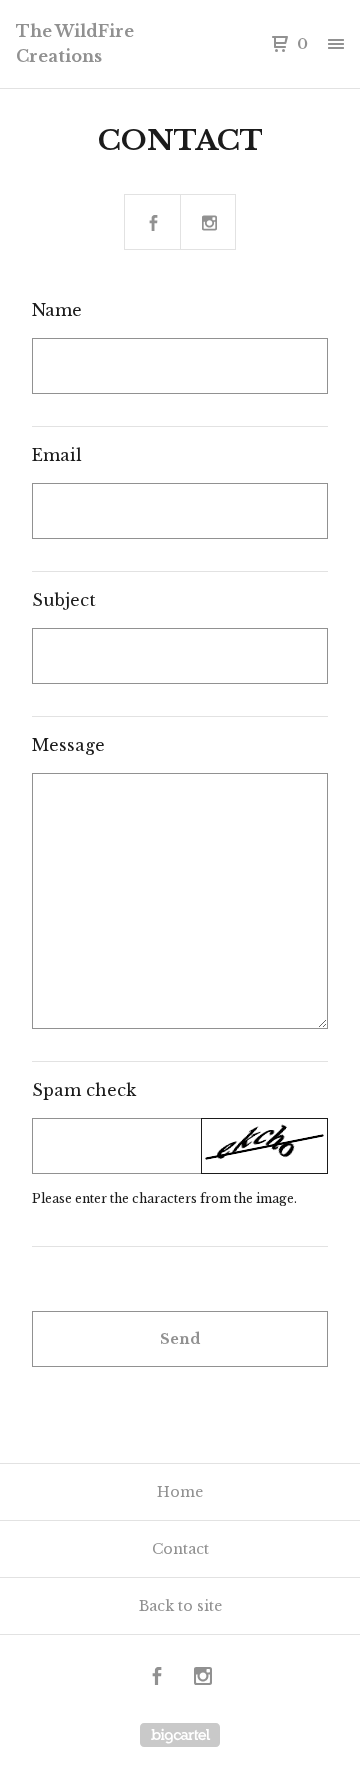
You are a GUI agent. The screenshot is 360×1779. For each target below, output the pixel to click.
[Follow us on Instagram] (209, 223)
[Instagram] (203, 1679)
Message (68, 745)
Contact (180, 1549)
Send (180, 1339)
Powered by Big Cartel (180, 1735)
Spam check (84, 1090)
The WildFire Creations (75, 43)
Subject (64, 600)
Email (57, 455)
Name (57, 310)
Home (180, 1492)
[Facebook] (157, 1679)
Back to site (180, 1606)
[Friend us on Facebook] (153, 223)
